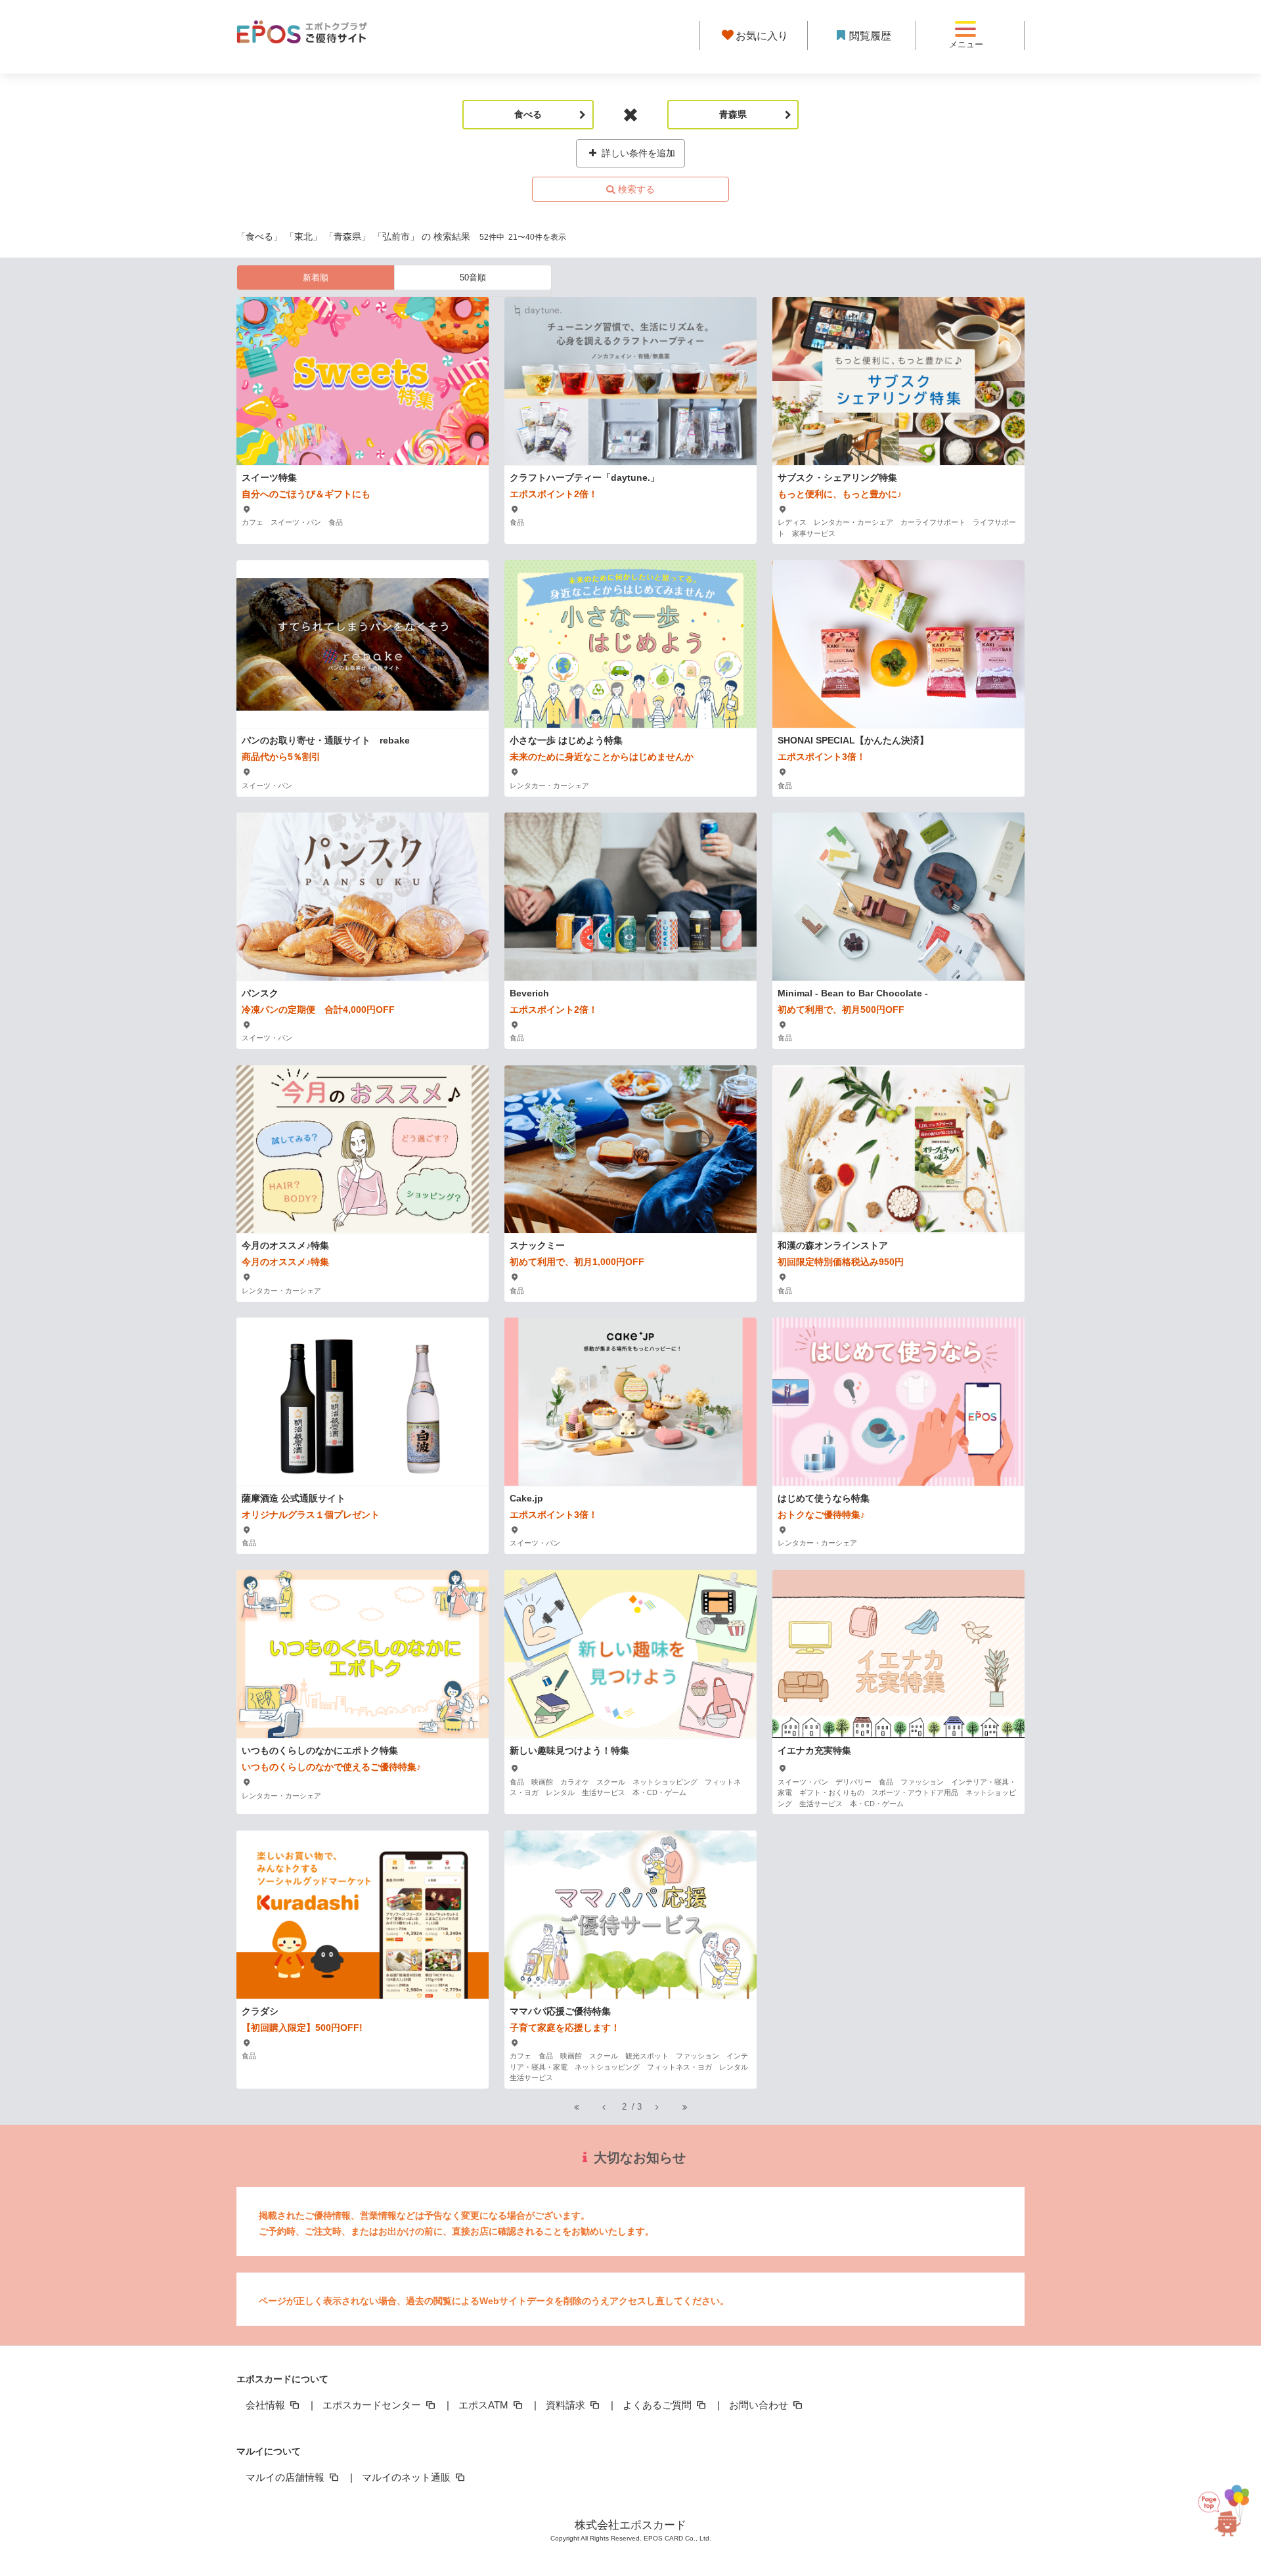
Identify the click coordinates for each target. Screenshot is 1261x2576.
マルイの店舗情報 (286, 2477)
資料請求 (567, 2405)
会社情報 (267, 2405)
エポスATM (485, 2405)
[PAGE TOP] (1222, 2517)
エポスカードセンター (373, 2405)
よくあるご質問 (658, 2405)
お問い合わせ (760, 2405)
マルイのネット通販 (408, 2477)
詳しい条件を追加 (637, 153)
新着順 (316, 278)
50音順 (473, 278)
